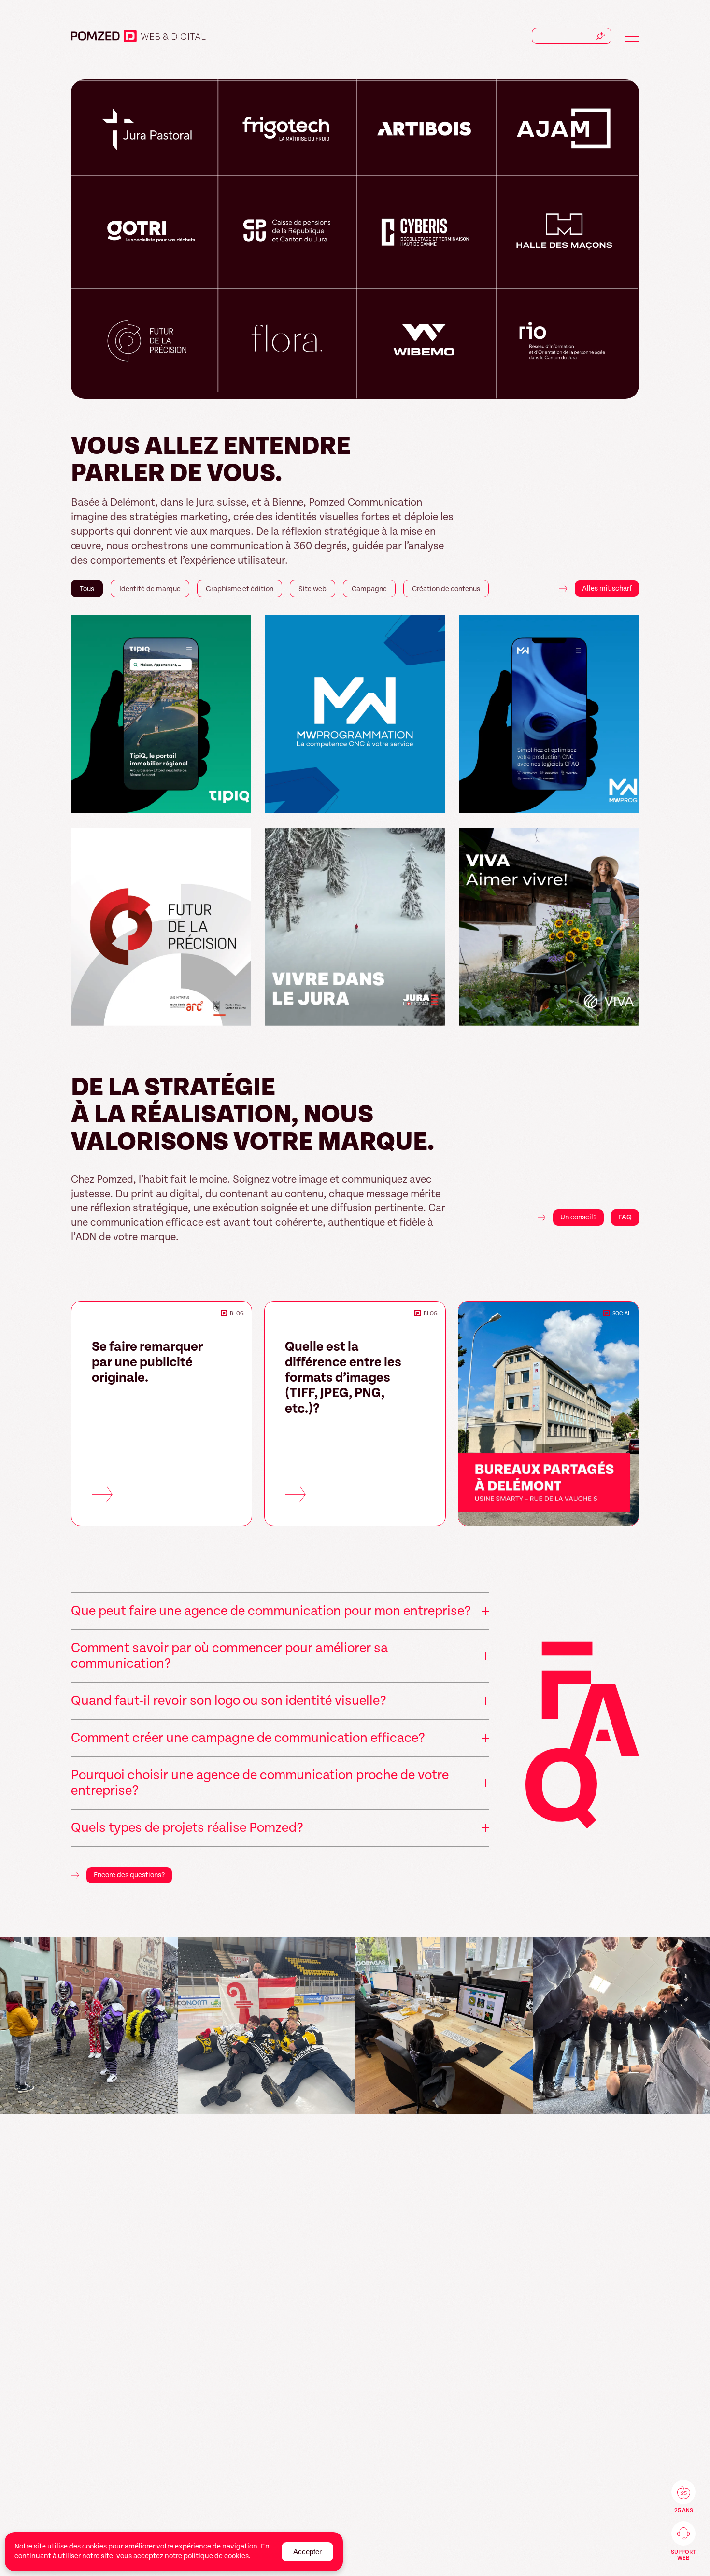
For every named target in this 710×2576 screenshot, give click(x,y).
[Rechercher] (601, 36)
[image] (102, 2025)
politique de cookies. (217, 2556)
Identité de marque (188, 37)
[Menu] (632, 36)
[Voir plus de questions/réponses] (582, 1738)
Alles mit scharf (607, 588)
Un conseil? (578, 1217)
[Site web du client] (239, 802)
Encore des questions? (129, 1875)
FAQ (625, 1217)
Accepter (307, 2552)
